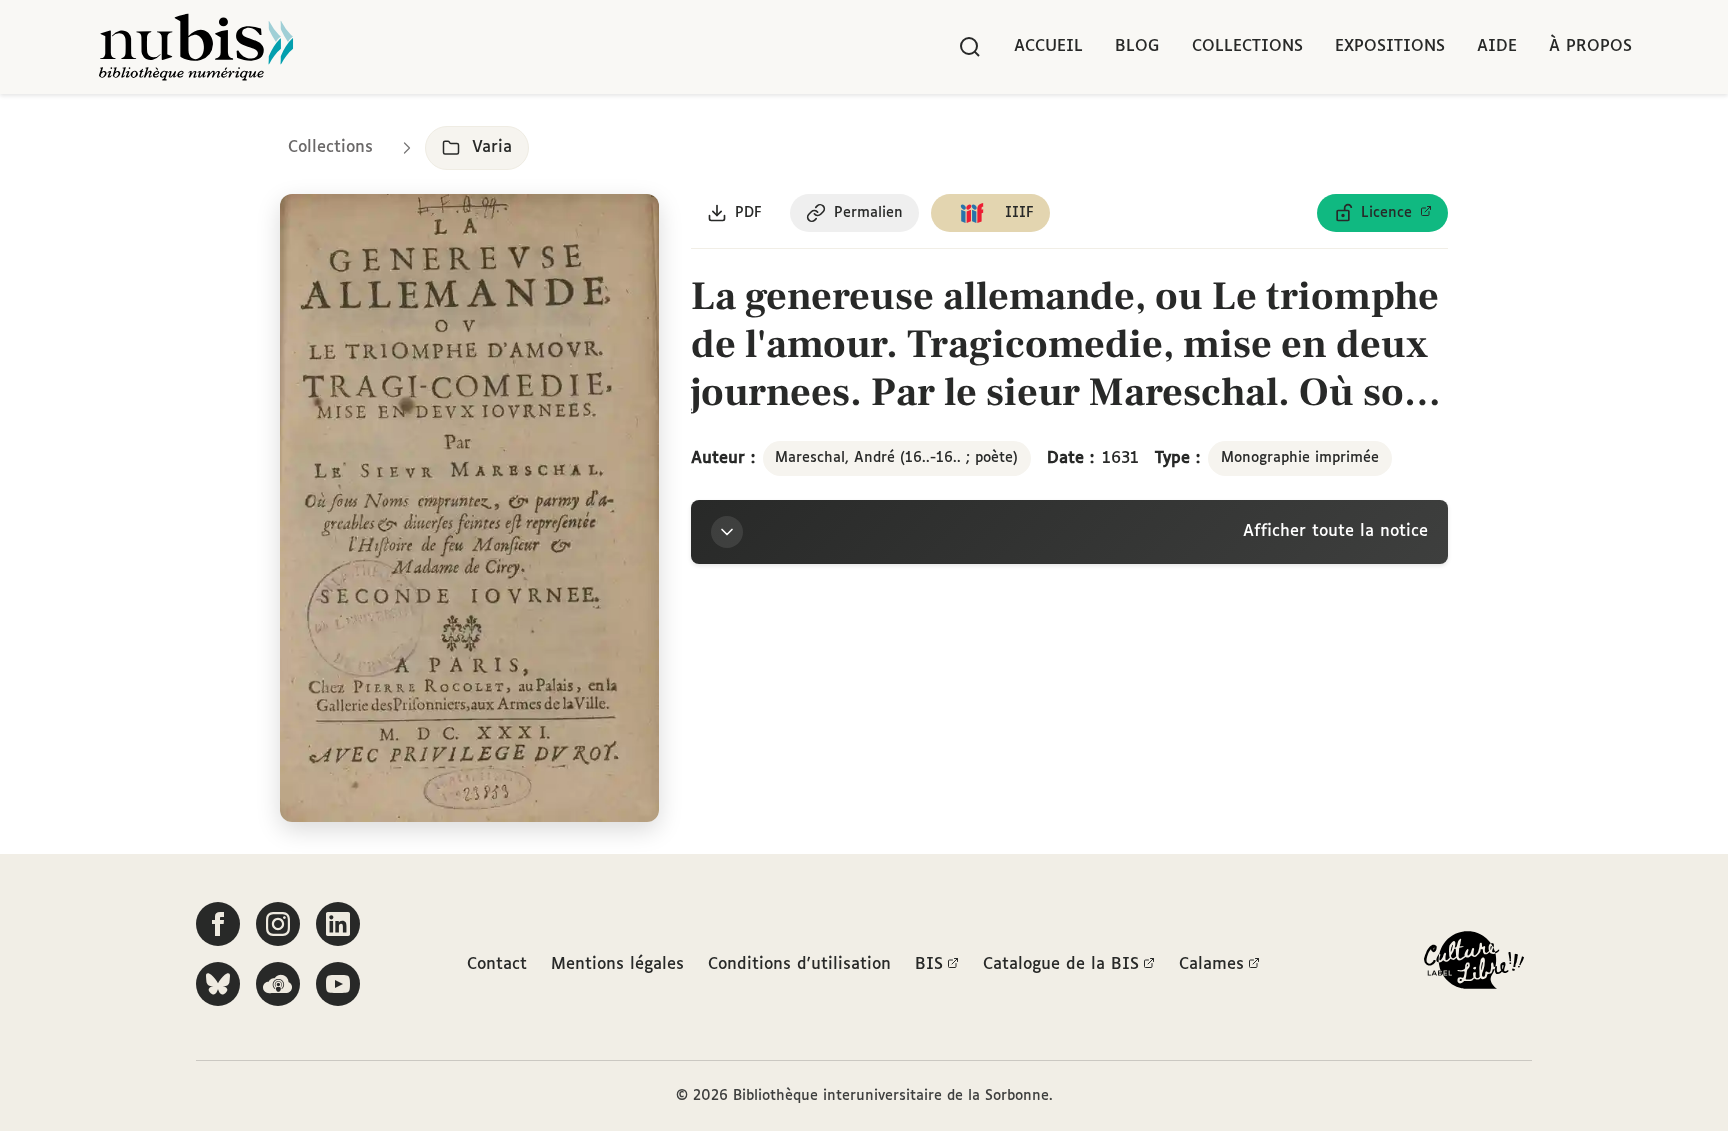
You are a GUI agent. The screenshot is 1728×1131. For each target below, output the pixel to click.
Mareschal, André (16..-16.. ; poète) (896, 458)
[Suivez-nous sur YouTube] (338, 984)
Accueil (1048, 46)
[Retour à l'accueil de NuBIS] (196, 47)
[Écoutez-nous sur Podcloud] (278, 984)
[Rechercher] (970, 47)
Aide (1497, 46)
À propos (1590, 46)
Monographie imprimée (1300, 458)
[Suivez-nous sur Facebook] (218, 924)
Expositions (1390, 46)
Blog (1137, 46)
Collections (1247, 46)
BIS (929, 964)
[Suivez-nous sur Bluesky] (218, 984)
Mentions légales (617, 964)
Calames (1211, 964)
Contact (497, 964)
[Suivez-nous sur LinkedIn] (338, 924)
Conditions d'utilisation (799, 964)
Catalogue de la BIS (1061, 964)
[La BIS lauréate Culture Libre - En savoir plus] (1474, 964)
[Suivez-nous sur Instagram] (278, 924)
